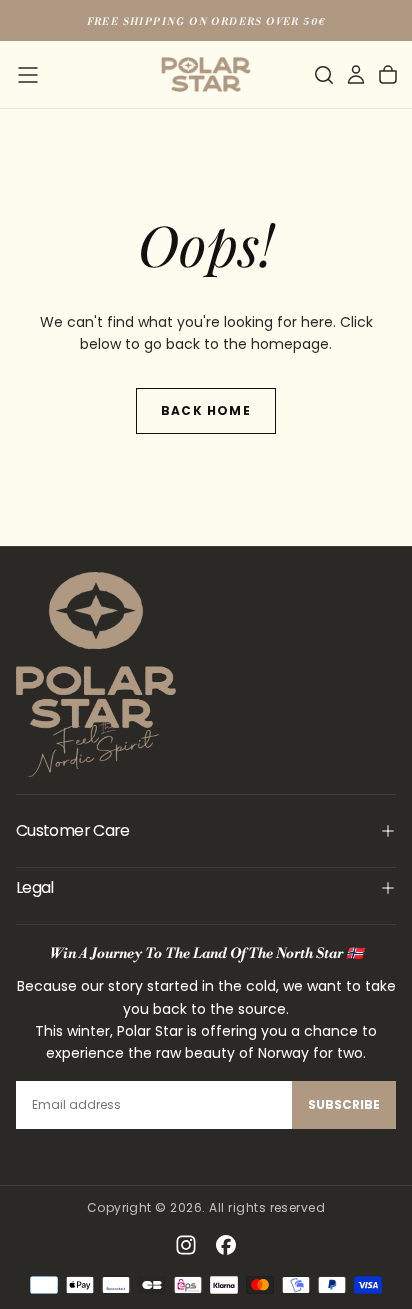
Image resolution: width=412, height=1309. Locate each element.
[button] (28, 75)
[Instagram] (186, 1245)
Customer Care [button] (73, 830)
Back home (206, 410)
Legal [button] (35, 887)
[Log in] (356, 75)
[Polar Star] (96, 674)
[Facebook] (226, 1245)
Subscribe (344, 1104)
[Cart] (388, 75)
